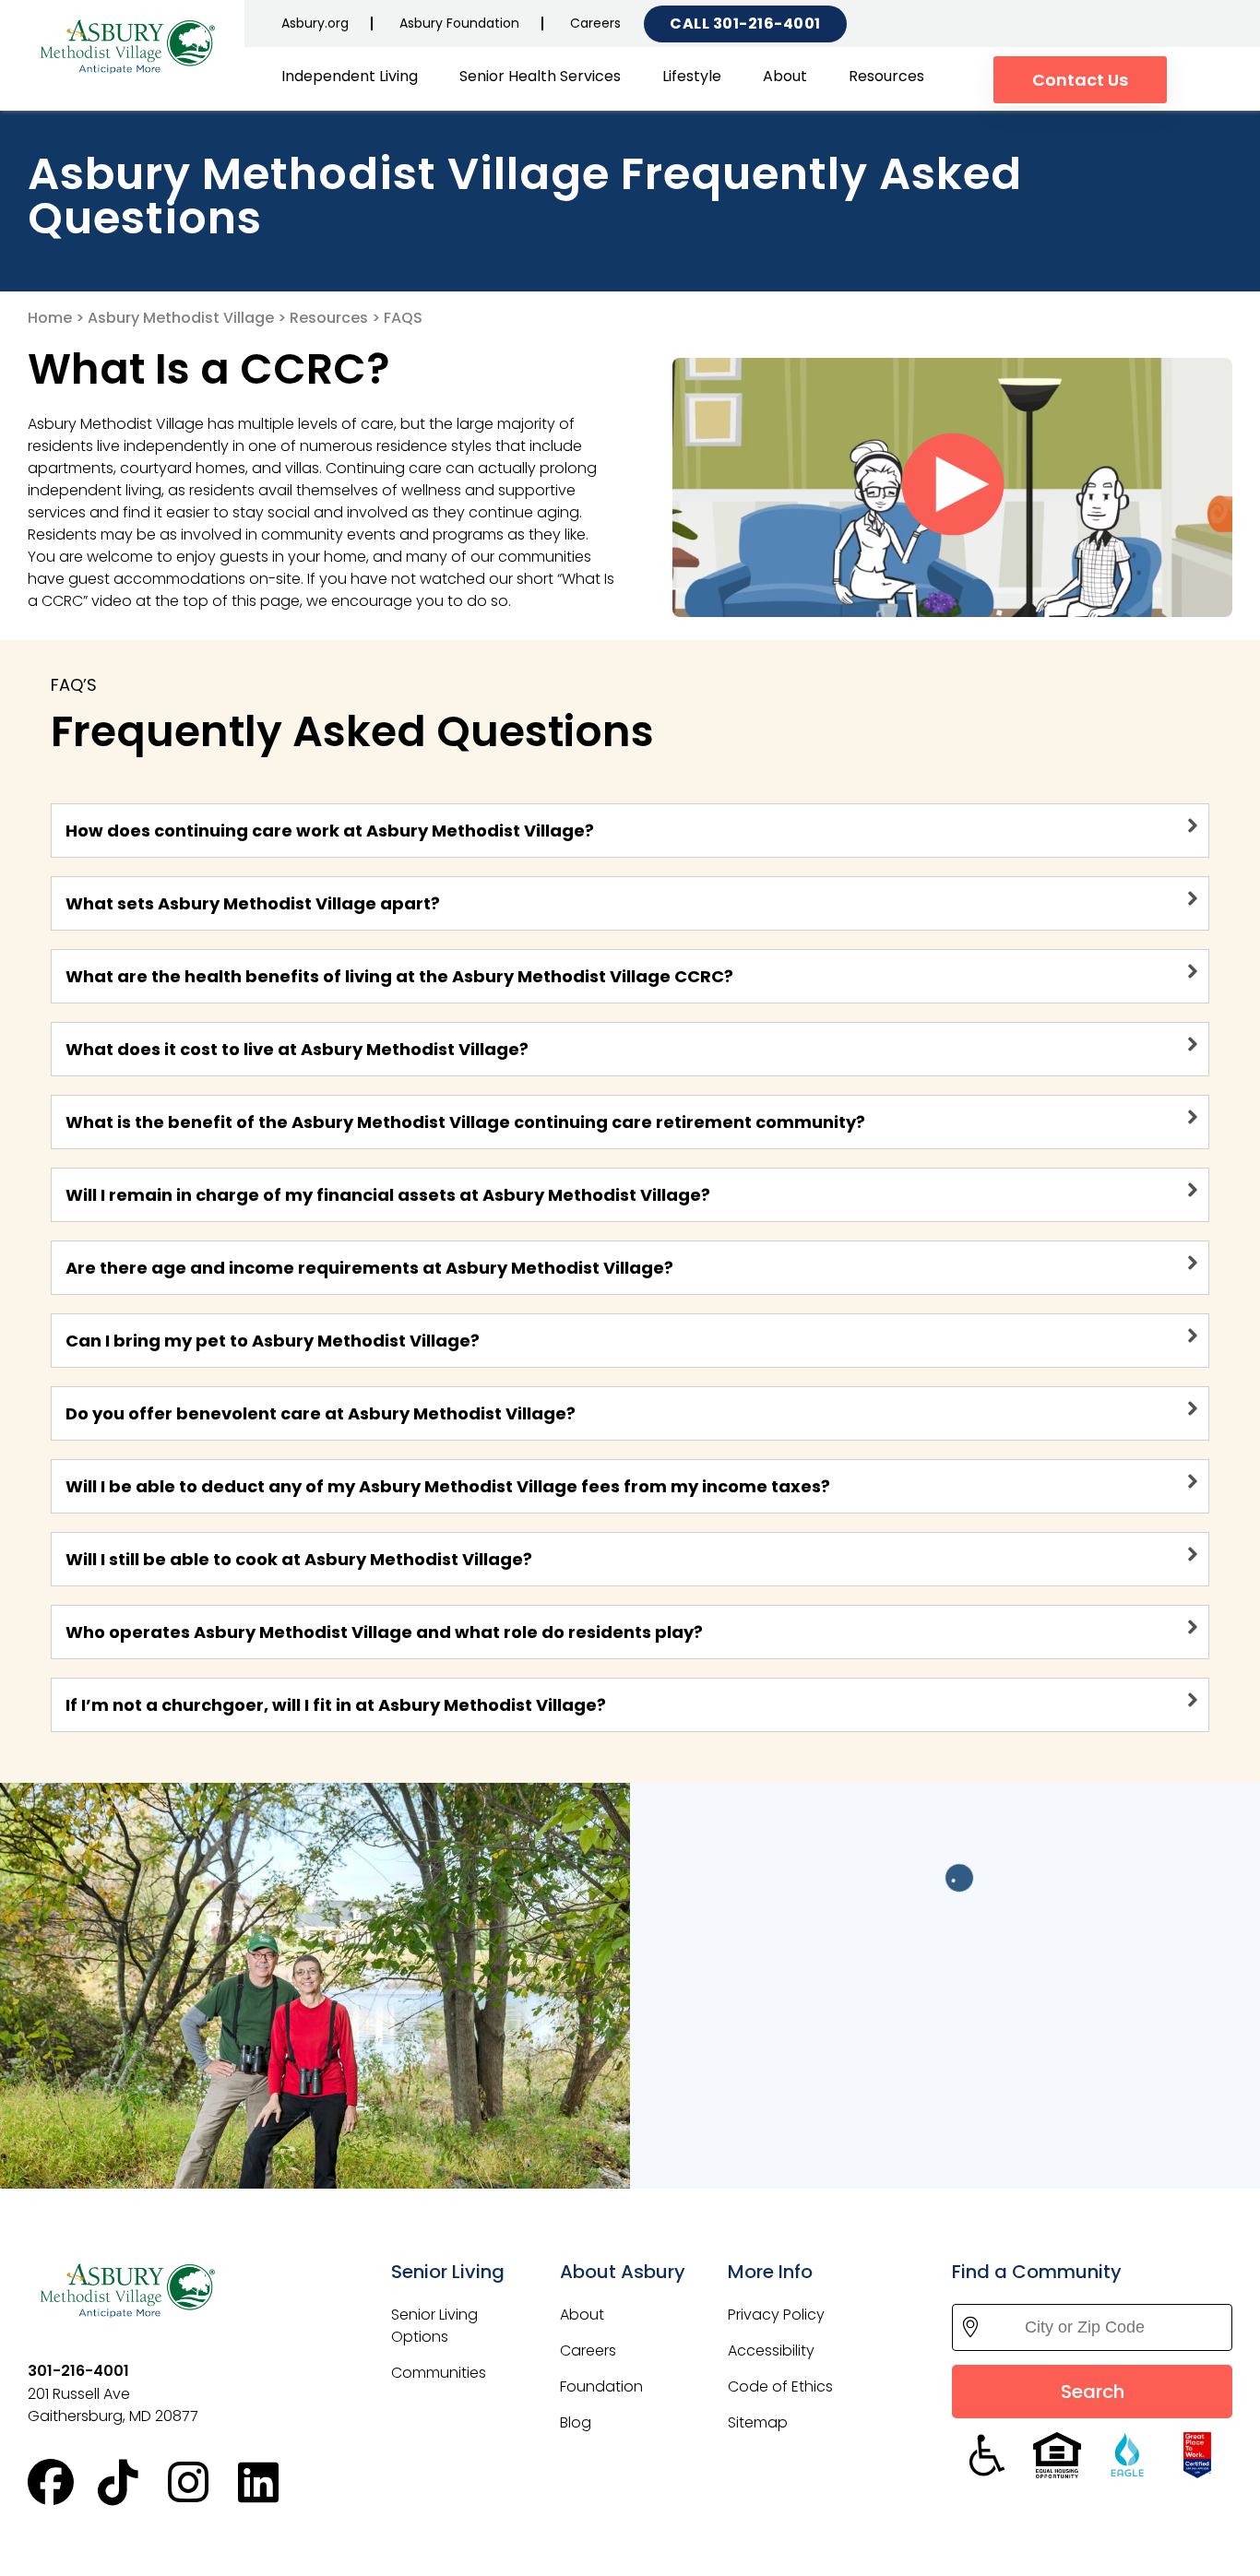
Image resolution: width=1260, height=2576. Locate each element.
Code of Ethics (780, 2386)
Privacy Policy (776, 2315)
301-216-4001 (767, 24)
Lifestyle (692, 76)
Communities (439, 2373)
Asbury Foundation (459, 23)
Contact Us (1080, 80)
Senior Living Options (434, 2326)
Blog (576, 2422)
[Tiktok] (133, 2483)
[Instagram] (203, 2483)
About (785, 76)
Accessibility (771, 2350)
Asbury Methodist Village (181, 318)
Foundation (601, 2386)
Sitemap (758, 2422)
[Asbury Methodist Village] (129, 46)
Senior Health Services (540, 76)
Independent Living (350, 76)
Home (50, 318)
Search (1093, 2392)
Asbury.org (315, 23)
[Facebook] (63, 2483)
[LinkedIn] (273, 2483)
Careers (595, 23)
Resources (886, 76)
